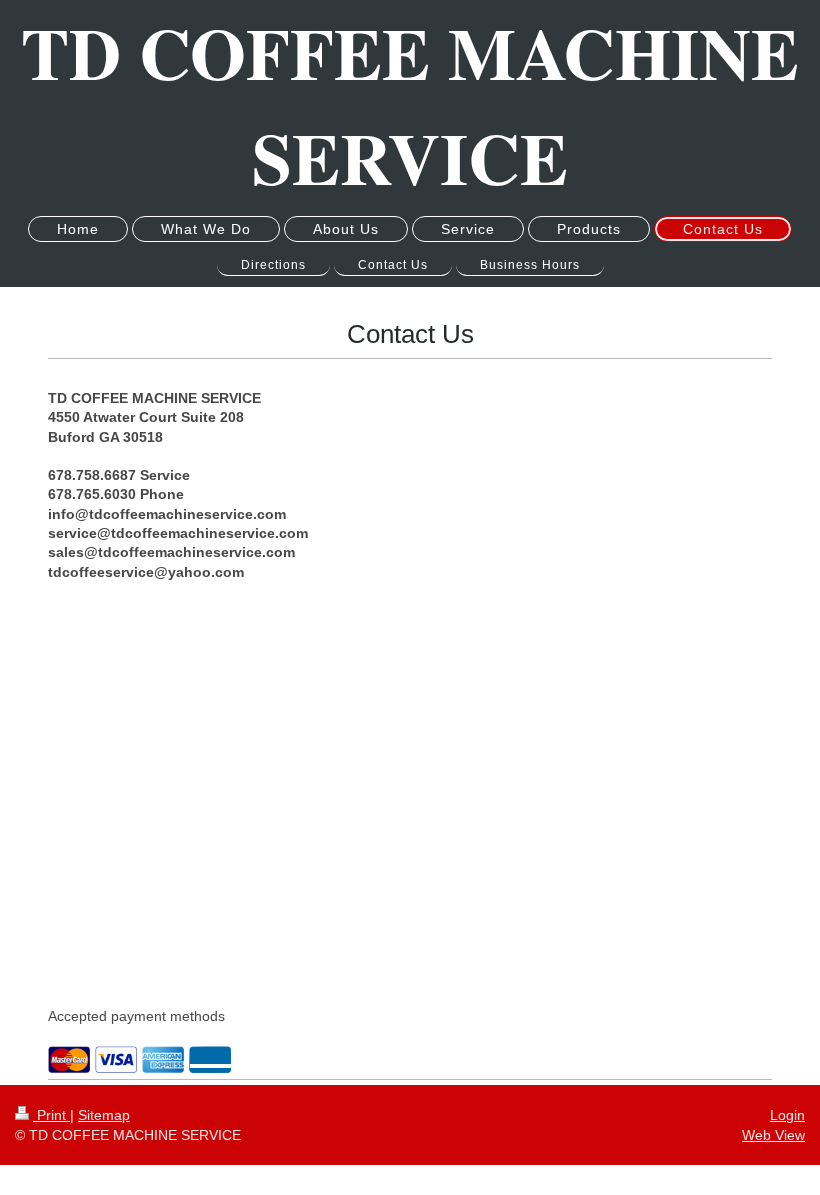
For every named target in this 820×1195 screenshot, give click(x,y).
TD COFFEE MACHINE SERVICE (410, 105)
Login (787, 1115)
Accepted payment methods (136, 1016)
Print (51, 1115)
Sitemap (104, 1115)
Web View (773, 1135)
